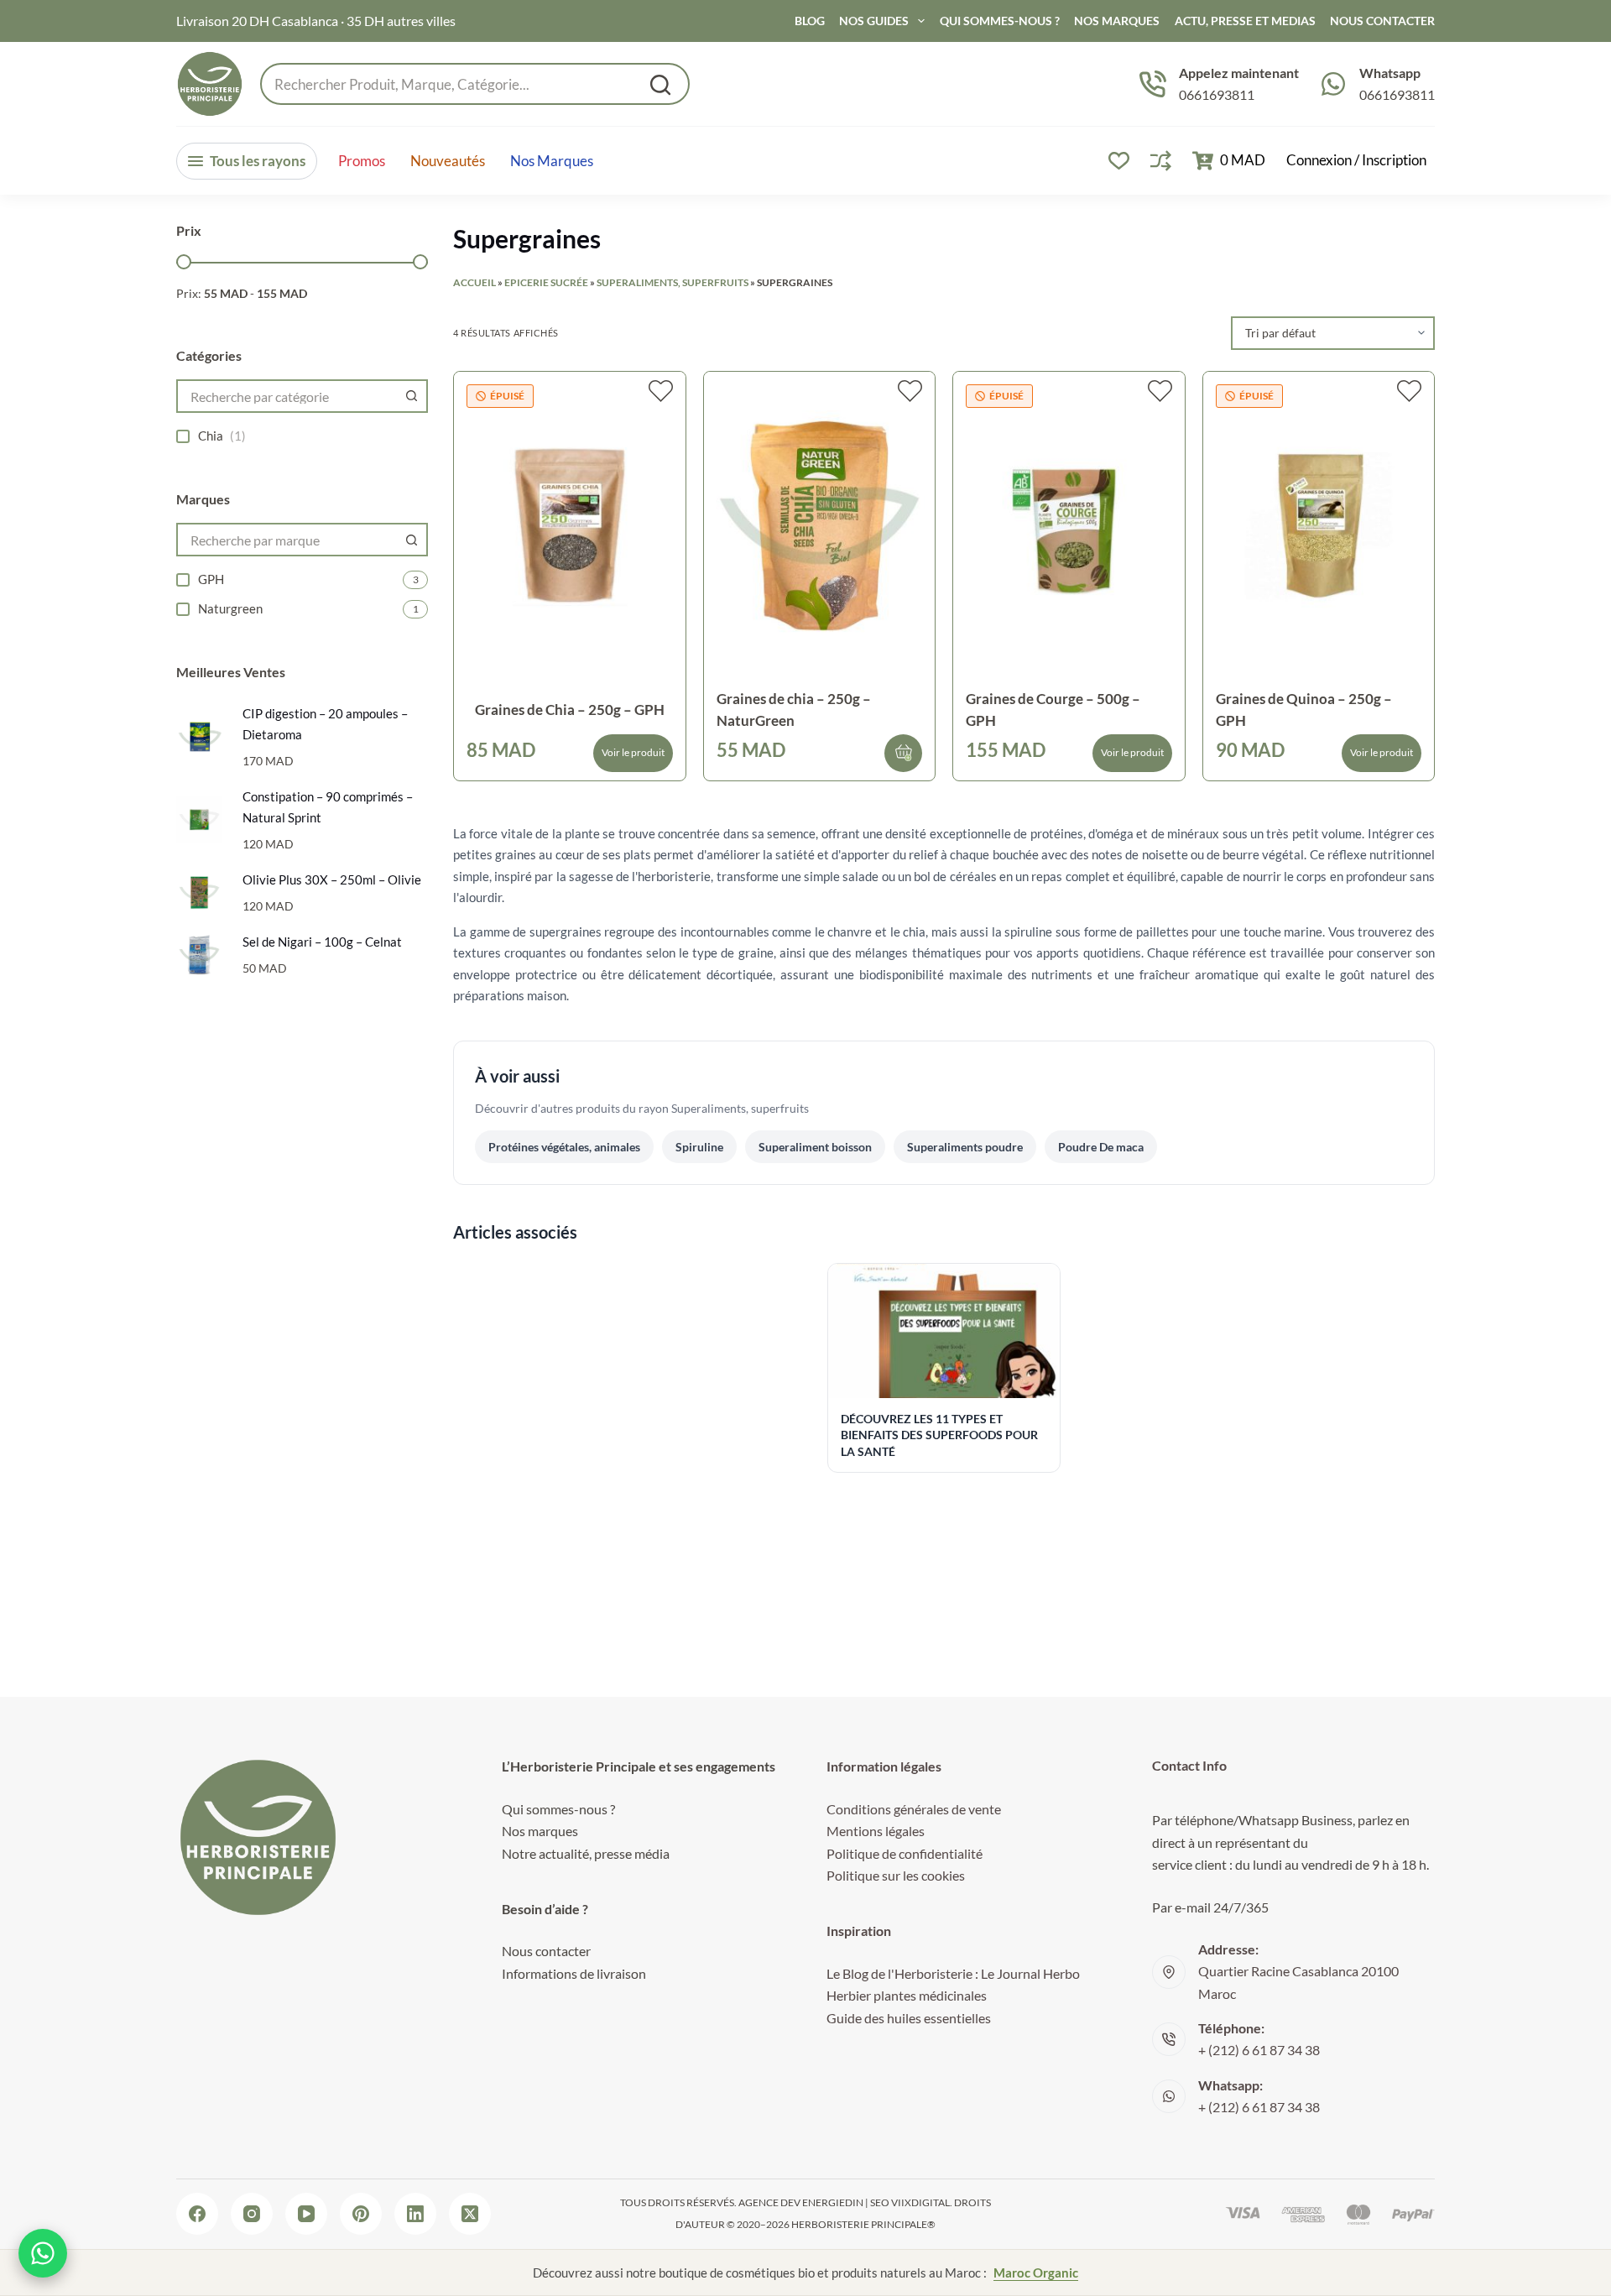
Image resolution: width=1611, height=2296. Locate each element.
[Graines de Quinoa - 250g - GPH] (1319, 526)
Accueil (474, 282)
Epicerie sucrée (546, 282)
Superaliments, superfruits (673, 282)
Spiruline (699, 1147)
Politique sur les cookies (896, 1875)
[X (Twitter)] (470, 2214)
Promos (362, 161)
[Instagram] (252, 2214)
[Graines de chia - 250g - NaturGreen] (820, 526)
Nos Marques (1117, 21)
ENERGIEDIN (833, 2202)
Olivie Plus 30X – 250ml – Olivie (332, 879)
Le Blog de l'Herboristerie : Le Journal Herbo (953, 1973)
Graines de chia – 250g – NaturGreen (794, 710)
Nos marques (552, 161)
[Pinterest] (361, 2214)
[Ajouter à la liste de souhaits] (661, 391)
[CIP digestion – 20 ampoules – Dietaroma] (199, 736)
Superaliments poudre (965, 1147)
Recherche (660, 85)
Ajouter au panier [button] (903, 753)
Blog (810, 21)
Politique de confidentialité (905, 1853)
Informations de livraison (574, 1973)
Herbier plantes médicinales (907, 1995)
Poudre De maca (1101, 1147)
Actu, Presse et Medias (1245, 21)
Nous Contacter (1382, 21)
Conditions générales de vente (914, 1809)
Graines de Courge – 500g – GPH (1053, 710)
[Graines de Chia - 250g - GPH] (570, 526)
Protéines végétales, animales (564, 1147)
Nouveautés (448, 161)
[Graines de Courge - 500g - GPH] (1069, 526)
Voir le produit (633, 752)
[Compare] (1161, 161)
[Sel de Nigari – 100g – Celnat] (199, 955)
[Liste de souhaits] (1119, 161)
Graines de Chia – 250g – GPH (570, 710)
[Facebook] (197, 2214)
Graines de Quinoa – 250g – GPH (1304, 710)
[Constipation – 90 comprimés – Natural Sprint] (199, 819)
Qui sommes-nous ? (1000, 21)
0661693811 (1217, 94)
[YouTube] (306, 2214)
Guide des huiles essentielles (909, 2018)
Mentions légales (876, 1831)
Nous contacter (546, 1951)
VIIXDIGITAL (920, 2202)
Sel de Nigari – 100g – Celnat (322, 942)
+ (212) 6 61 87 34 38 (1259, 2050)
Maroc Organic (1036, 2273)
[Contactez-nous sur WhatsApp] (43, 2253)
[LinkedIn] (415, 2214)
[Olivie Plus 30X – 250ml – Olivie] (199, 892)
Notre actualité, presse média (586, 1853)
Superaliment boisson (815, 1147)
